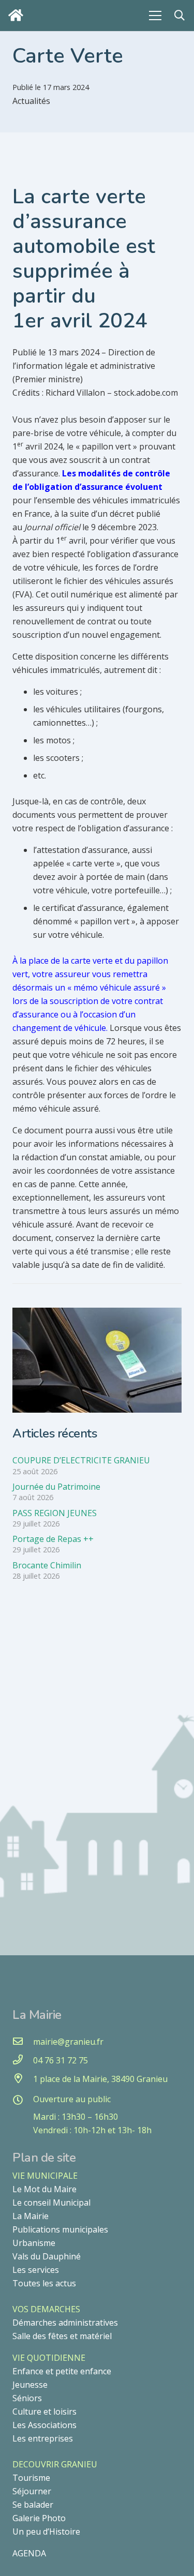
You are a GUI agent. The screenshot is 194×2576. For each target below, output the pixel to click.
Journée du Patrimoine (56, 1487)
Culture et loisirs (44, 2412)
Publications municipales (60, 2229)
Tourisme (31, 2478)
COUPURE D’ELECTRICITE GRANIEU (81, 1460)
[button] (180, 16)
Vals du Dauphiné (47, 2256)
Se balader (33, 2505)
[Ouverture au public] (23, 2101)
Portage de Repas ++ (53, 1539)
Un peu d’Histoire (46, 2532)
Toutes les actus (44, 2283)
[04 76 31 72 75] (23, 2060)
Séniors (27, 2398)
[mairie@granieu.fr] (23, 2042)
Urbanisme (34, 2243)
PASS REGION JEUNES (55, 1513)
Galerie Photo (39, 2518)
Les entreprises (43, 2438)
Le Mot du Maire (44, 2189)
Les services (36, 2270)
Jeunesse (30, 2385)
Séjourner (32, 2491)
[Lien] (18, 15)
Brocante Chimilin (47, 1565)
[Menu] (155, 16)
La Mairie (31, 2216)
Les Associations (44, 2425)
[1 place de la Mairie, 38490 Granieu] (23, 2079)
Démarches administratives (65, 2323)
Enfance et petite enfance (62, 2371)
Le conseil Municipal (51, 2203)
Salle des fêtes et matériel (62, 2336)
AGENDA (29, 2553)
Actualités (31, 101)
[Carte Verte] (97, 1314)
